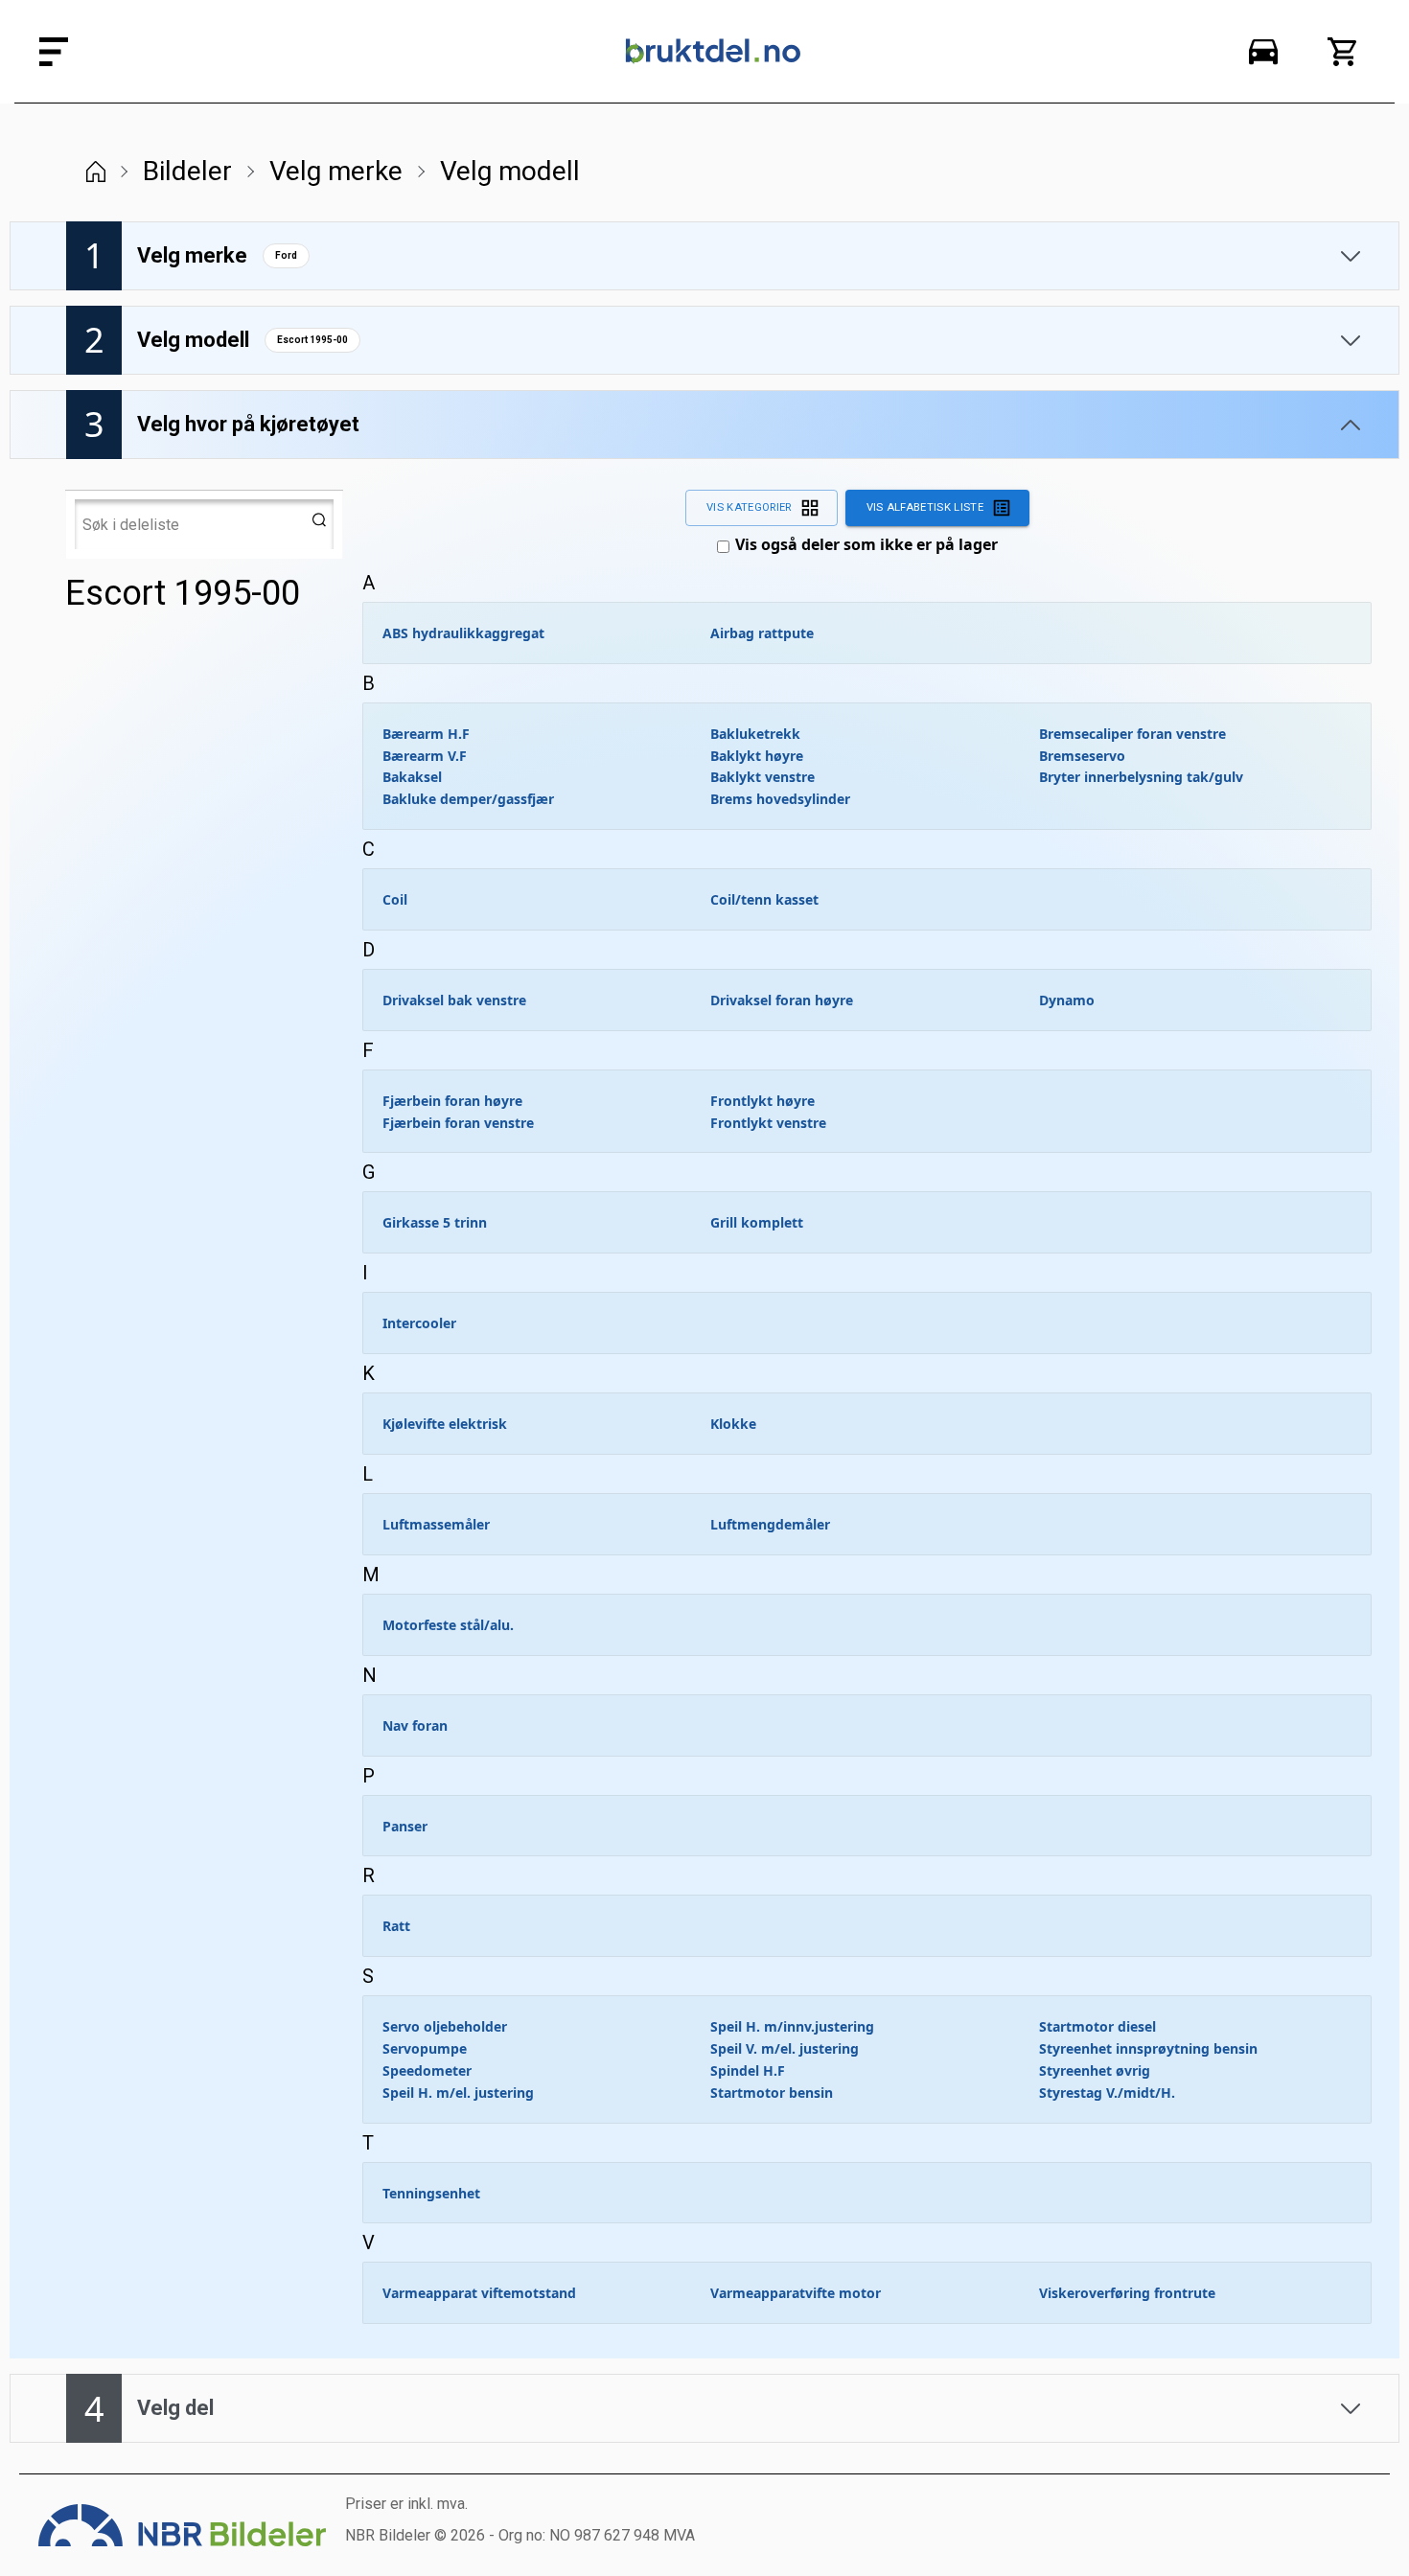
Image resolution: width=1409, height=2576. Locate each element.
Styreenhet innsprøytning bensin (1148, 2048)
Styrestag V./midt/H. (1107, 2093)
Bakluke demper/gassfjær (468, 799)
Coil (395, 899)
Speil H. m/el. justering (458, 2093)
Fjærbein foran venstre (458, 1123)
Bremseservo (1082, 756)
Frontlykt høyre (762, 1101)
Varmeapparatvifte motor (796, 2293)
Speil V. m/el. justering (785, 2048)
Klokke (733, 1424)
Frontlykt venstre (768, 1123)
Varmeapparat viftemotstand (479, 2293)
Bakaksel (412, 777)
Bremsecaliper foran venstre (1132, 734)
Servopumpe (425, 2048)
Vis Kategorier (749, 507)
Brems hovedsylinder (780, 799)
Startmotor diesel (1097, 2026)
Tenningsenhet (431, 2193)
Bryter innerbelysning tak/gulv (1141, 777)
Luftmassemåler (436, 1524)
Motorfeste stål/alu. (448, 1625)
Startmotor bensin (772, 2093)
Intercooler (419, 1323)
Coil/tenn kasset (764, 899)
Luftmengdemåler (770, 1524)
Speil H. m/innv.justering (792, 2026)
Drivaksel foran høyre (782, 1000)
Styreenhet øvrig (1095, 2070)
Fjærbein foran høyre (452, 1101)
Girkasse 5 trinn (435, 1222)
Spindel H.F (748, 2070)
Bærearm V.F (425, 756)
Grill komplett (757, 1222)
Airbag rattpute (762, 633)
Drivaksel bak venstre (454, 1000)
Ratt (396, 1926)
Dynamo (1067, 1000)
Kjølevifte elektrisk (445, 1424)
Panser (405, 1826)
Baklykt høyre (757, 756)
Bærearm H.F (426, 734)
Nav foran (415, 1725)
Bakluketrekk (755, 734)
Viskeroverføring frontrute (1127, 2293)
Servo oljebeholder (445, 2026)
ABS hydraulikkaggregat (463, 633)
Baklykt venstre (762, 777)
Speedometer (427, 2070)
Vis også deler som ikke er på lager (866, 544)
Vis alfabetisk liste (925, 507)
